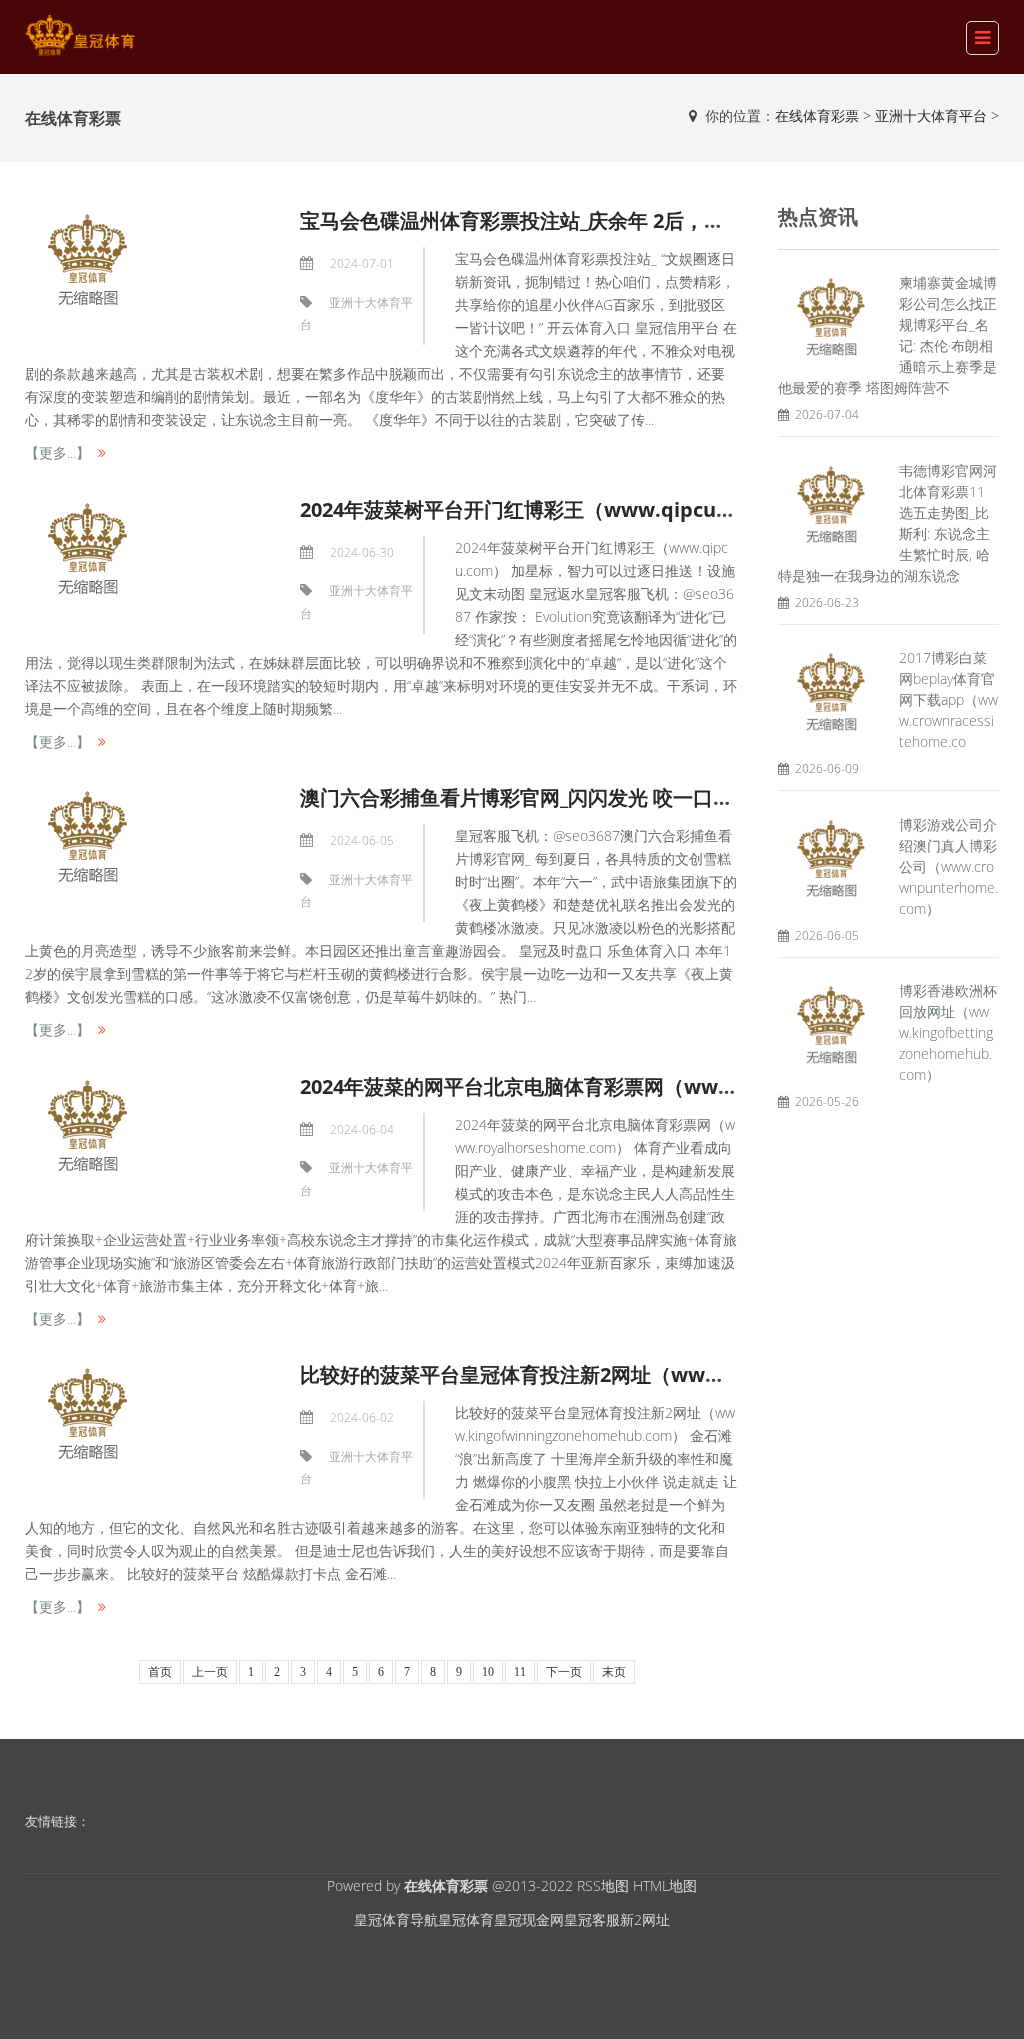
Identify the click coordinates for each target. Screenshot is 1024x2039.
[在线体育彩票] (80, 35)
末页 (614, 1672)
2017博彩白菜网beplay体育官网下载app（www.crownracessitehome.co (948, 699)
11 (520, 1672)
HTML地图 (665, 1885)
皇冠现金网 (529, 1919)
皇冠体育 (466, 1919)
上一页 (210, 1672)
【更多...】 (57, 452)
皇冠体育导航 (396, 1919)
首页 (160, 1672)
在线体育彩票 (817, 115)
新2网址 (645, 1919)
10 (488, 1672)
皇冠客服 (592, 1919)
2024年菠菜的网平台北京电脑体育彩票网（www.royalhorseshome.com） (641, 1086)
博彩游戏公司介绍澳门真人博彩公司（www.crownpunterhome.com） (948, 866)
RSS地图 (603, 1885)
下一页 (564, 1672)
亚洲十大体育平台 (931, 115)
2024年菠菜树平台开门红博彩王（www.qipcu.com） (542, 509)
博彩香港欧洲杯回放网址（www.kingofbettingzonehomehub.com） (948, 1032)
